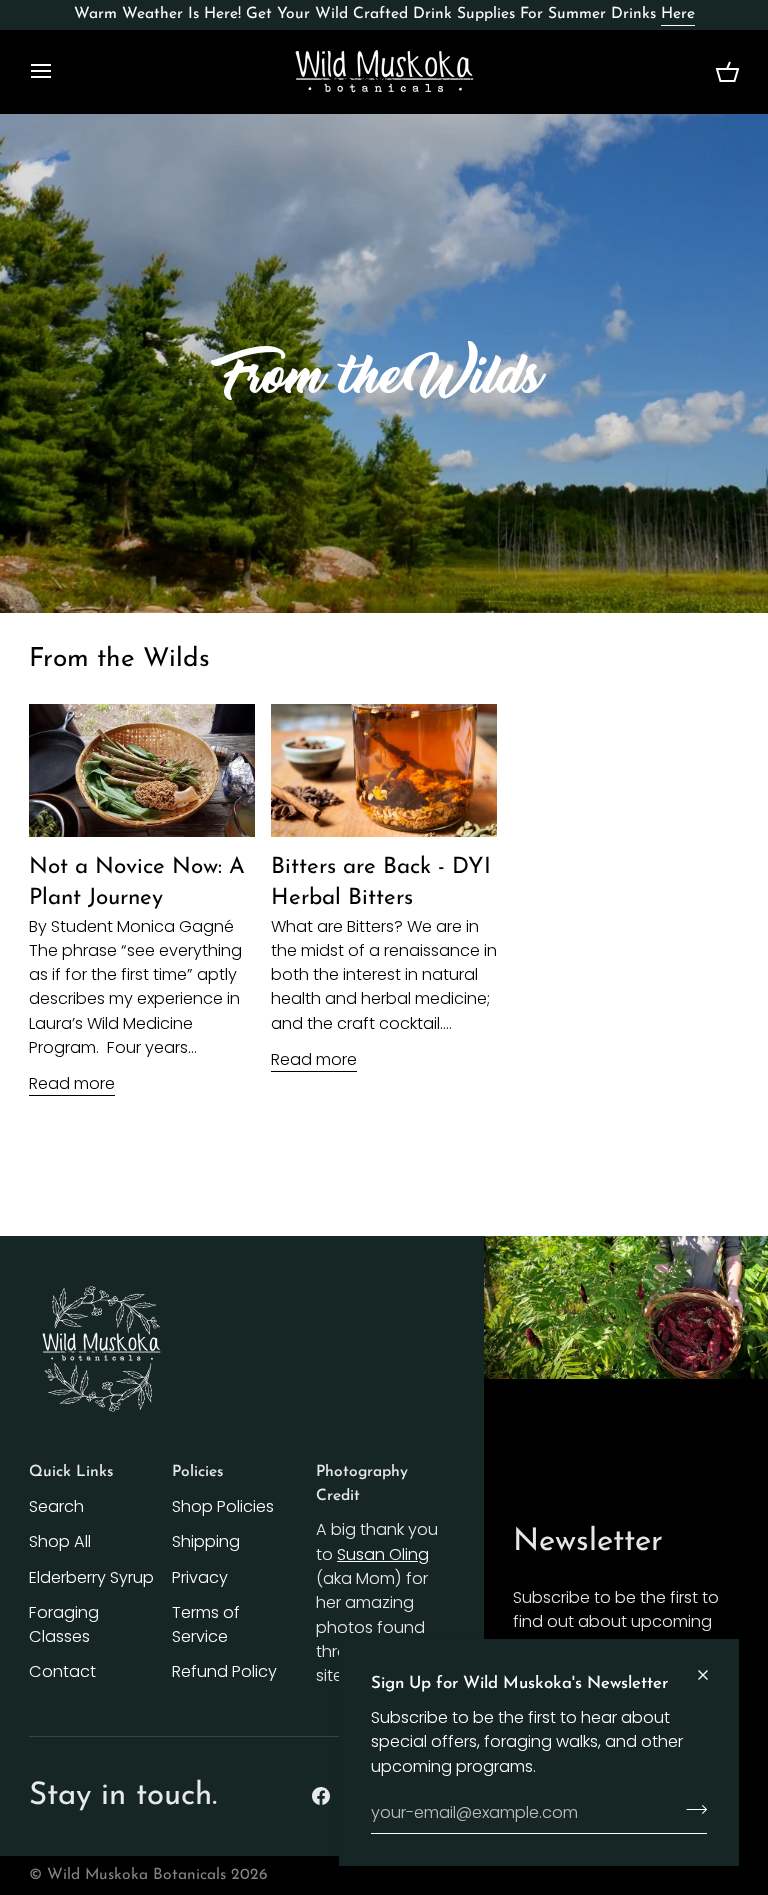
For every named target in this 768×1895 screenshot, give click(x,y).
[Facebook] (321, 1796)
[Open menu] (59, 71)
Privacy (200, 1577)
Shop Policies (223, 1506)
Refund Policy (224, 1671)
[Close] (711, 1675)
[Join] (690, 1810)
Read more (72, 1083)
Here (678, 14)
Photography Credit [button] (362, 1483)
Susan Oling (383, 1554)
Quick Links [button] (71, 1472)
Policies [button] (197, 1472)
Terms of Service (206, 1624)
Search (56, 1506)
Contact (62, 1671)
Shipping (206, 1541)
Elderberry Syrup (91, 1577)
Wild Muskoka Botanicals (136, 1875)
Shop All (60, 1541)
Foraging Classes (64, 1624)
